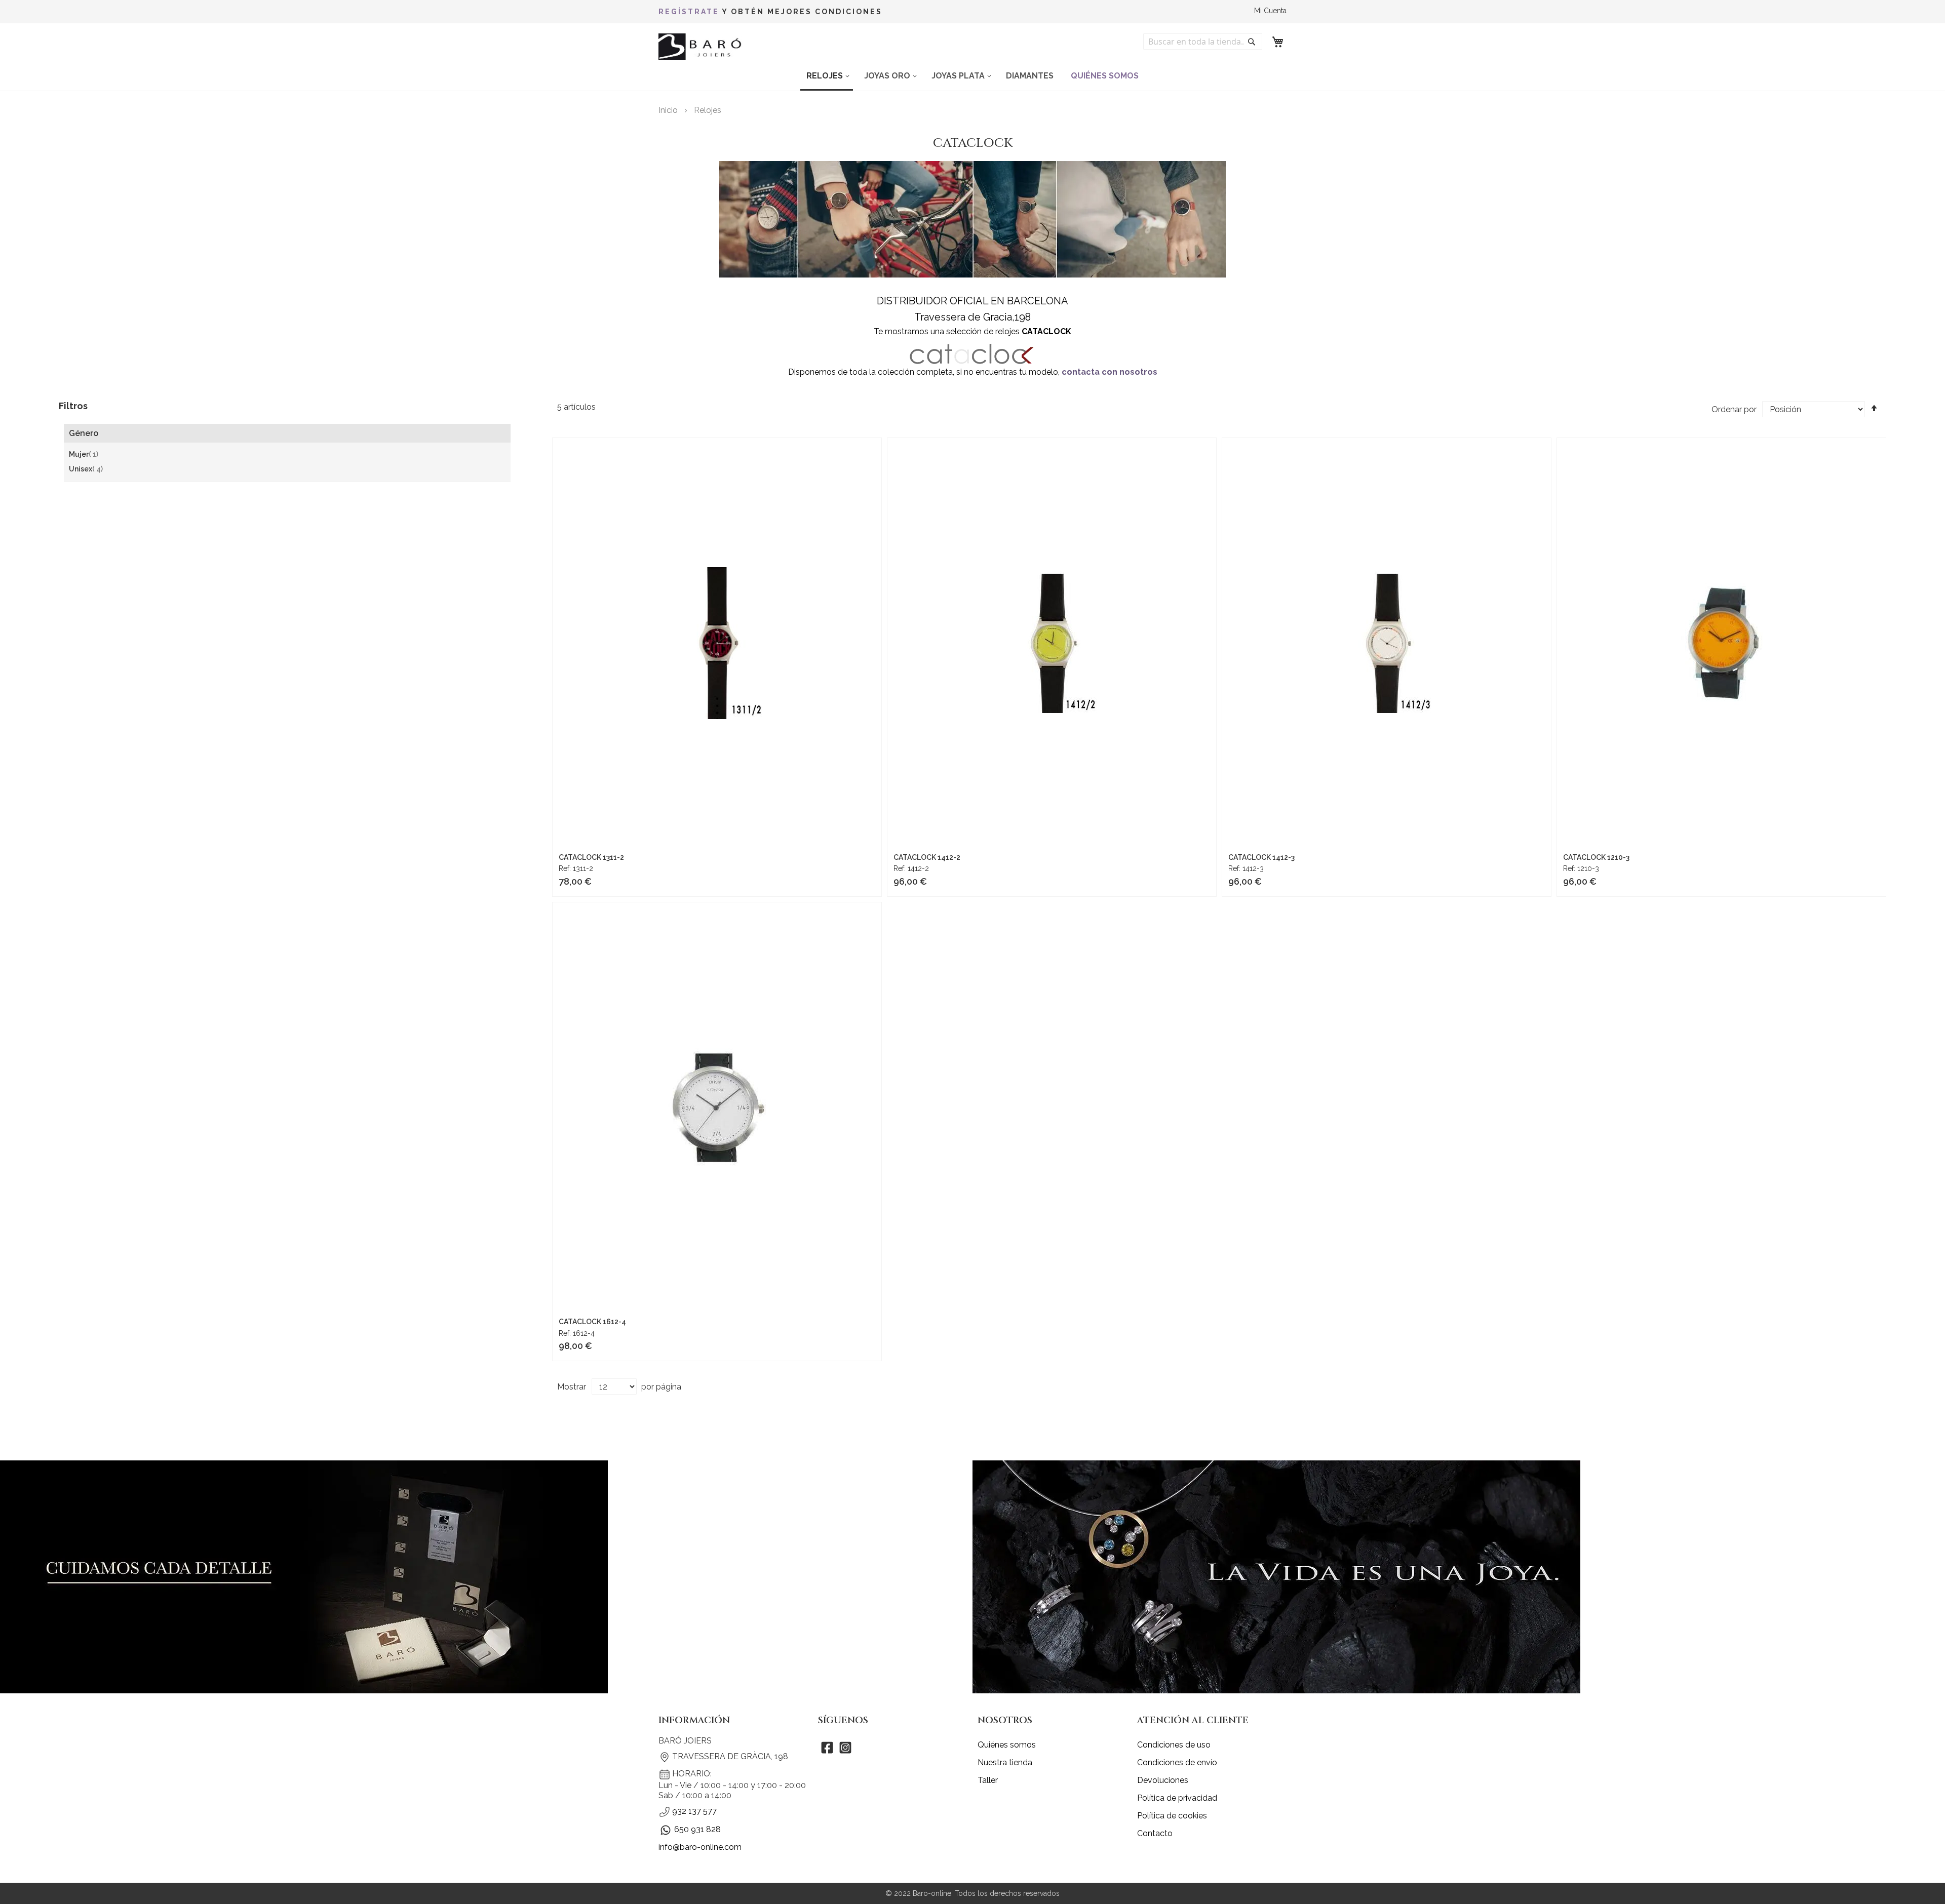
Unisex (86, 469)
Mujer (84, 455)
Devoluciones (1163, 1780)
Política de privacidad (1177, 1798)
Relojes (708, 110)
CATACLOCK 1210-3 (1596, 857)
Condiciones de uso (1174, 1745)
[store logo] (702, 47)
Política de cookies (1172, 1816)
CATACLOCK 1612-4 (592, 1322)
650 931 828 (697, 1829)
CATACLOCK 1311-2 (591, 857)
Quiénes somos (1007, 1745)
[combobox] (1203, 42)
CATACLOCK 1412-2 (927, 857)
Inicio (669, 110)
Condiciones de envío (1177, 1762)
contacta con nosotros (1110, 372)
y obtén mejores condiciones (770, 12)
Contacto (1155, 1833)
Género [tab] (84, 433)
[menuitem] (827, 76)
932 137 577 (694, 1811)
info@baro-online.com (700, 1847)
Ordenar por (1734, 409)
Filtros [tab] (73, 406)
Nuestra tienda (1005, 1762)
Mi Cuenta (1270, 11)
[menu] (972, 76)
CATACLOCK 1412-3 (1261, 857)
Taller (988, 1780)
